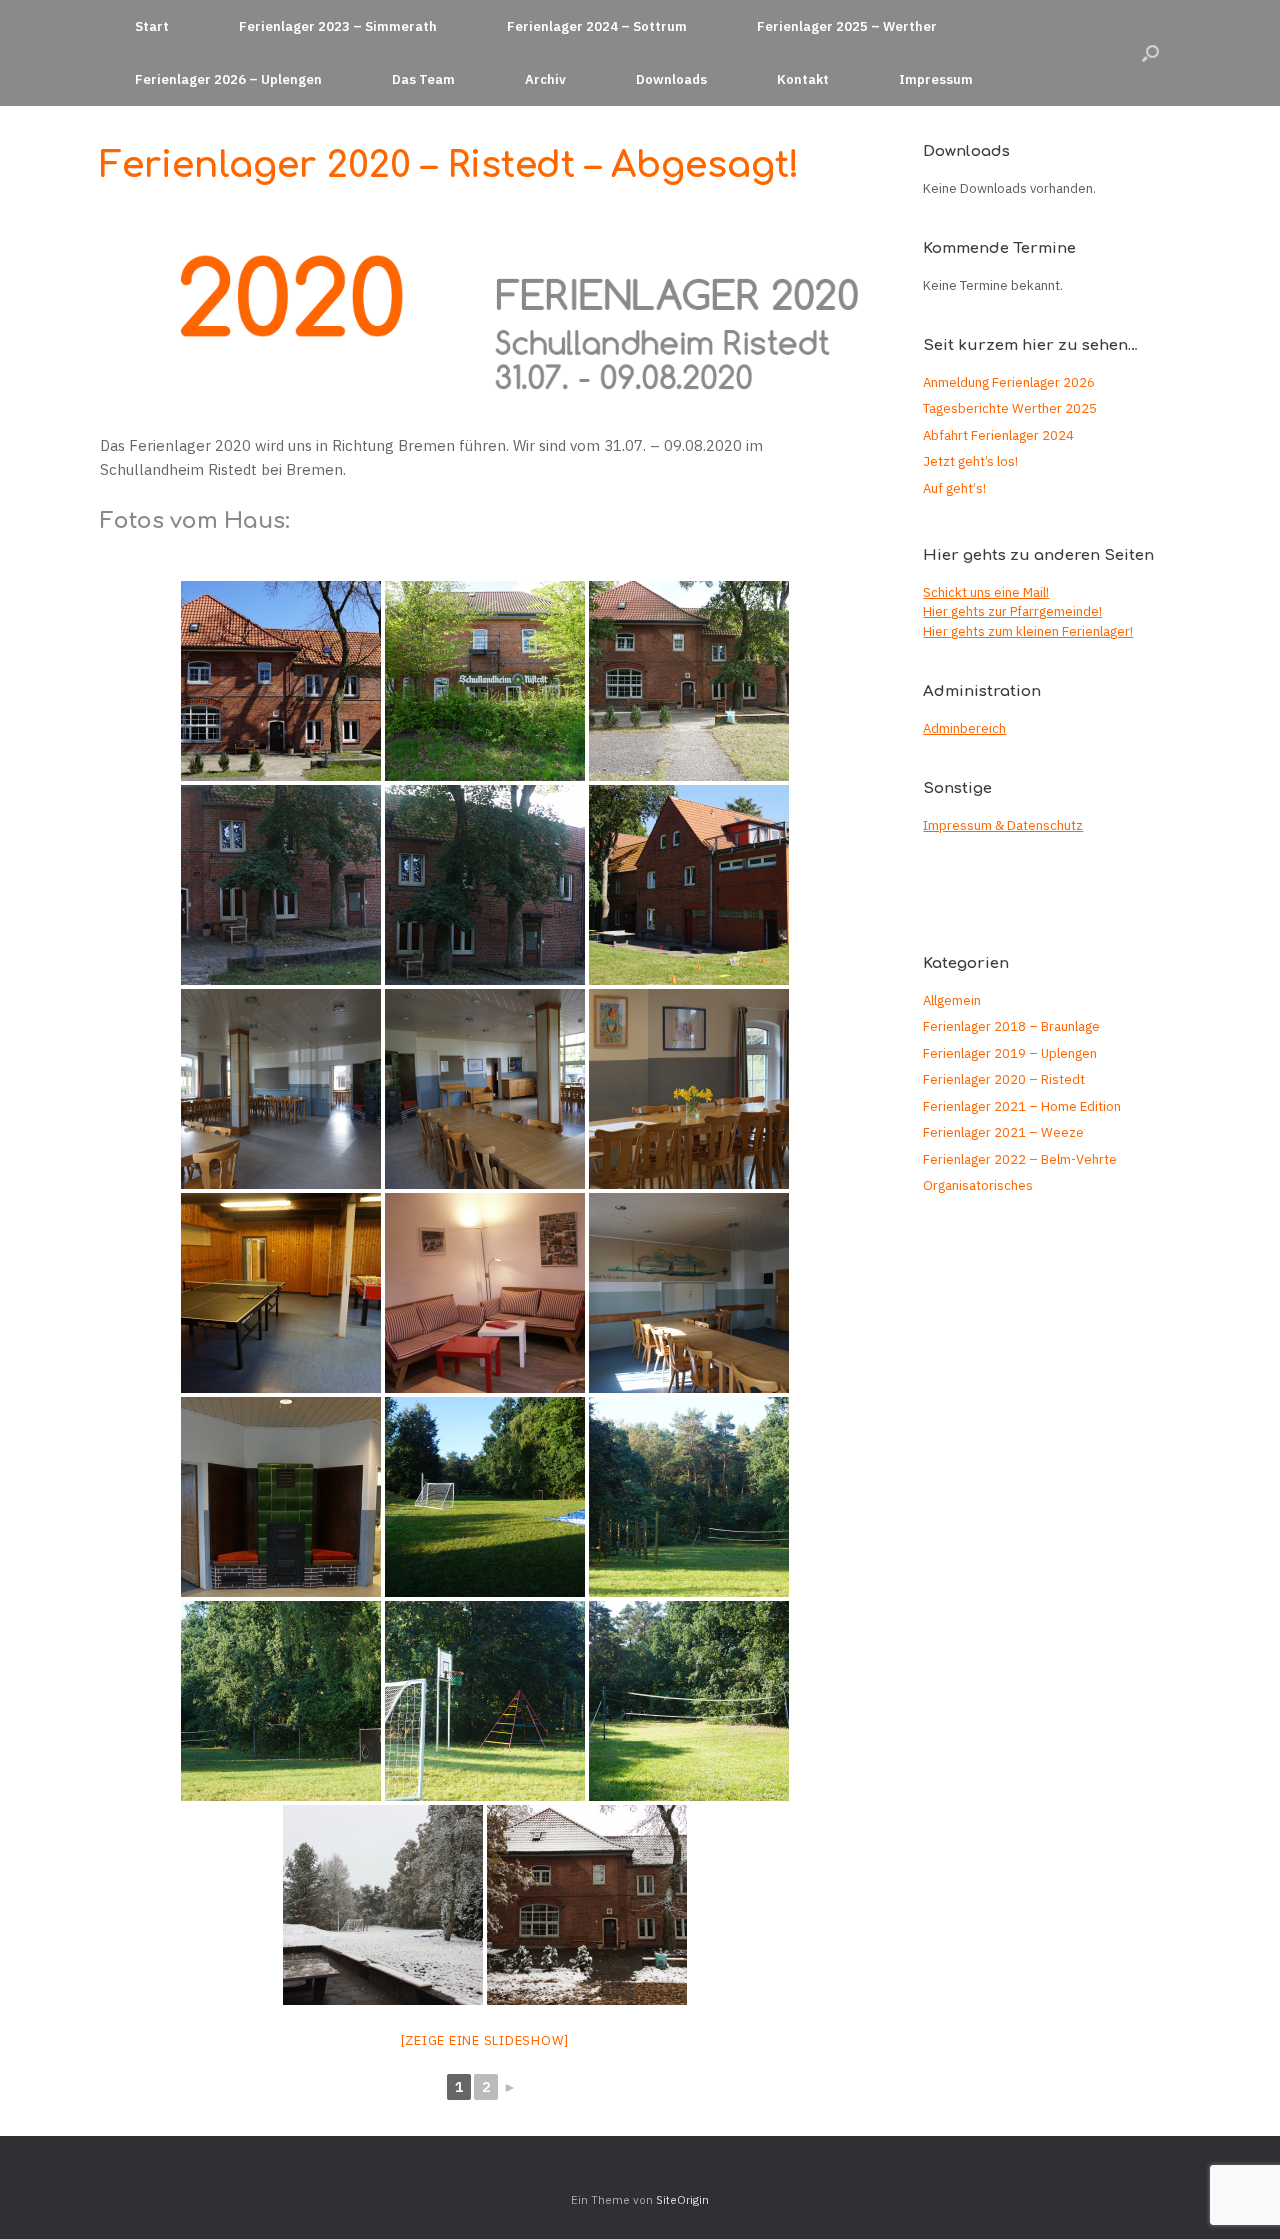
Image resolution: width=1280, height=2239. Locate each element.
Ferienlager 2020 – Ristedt (1004, 1079)
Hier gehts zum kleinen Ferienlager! (1028, 631)
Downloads (671, 79)
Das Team (423, 79)
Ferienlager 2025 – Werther (847, 26)
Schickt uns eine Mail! (986, 592)
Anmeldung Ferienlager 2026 (1009, 382)
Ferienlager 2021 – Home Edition (1022, 1106)
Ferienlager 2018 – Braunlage (1011, 1026)
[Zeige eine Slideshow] (485, 2040)
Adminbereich (964, 728)
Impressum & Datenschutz (1003, 825)
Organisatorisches (978, 1185)
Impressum (936, 79)
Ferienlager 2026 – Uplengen (228, 79)
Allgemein (952, 1000)
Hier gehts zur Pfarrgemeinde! (1012, 611)
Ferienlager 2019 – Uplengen (1010, 1053)
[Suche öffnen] (1150, 53)
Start (152, 26)
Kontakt (803, 79)
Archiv (545, 79)
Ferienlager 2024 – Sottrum (597, 26)
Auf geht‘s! (954, 488)
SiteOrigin (682, 2199)
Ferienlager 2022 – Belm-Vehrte (1020, 1159)
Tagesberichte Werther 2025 (1010, 408)
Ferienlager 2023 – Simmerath (338, 26)
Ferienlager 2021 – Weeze (1003, 1132)
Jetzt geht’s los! (970, 461)
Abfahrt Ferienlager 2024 (998, 435)
